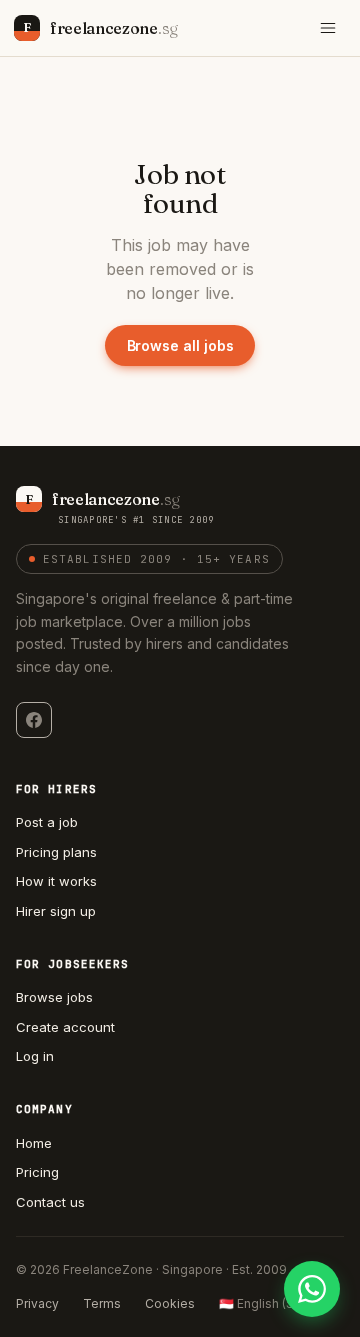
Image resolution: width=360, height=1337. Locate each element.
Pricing (37, 1172)
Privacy (37, 1303)
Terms (102, 1303)
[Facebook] (34, 720)
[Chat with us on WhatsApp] (312, 1289)
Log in (35, 1056)
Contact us (50, 1202)
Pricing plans (56, 852)
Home (34, 1143)
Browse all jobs (180, 345)
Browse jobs (54, 997)
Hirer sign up (56, 911)
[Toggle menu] (328, 28)
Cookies (170, 1303)
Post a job (47, 822)
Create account (65, 1027)
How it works (56, 881)
